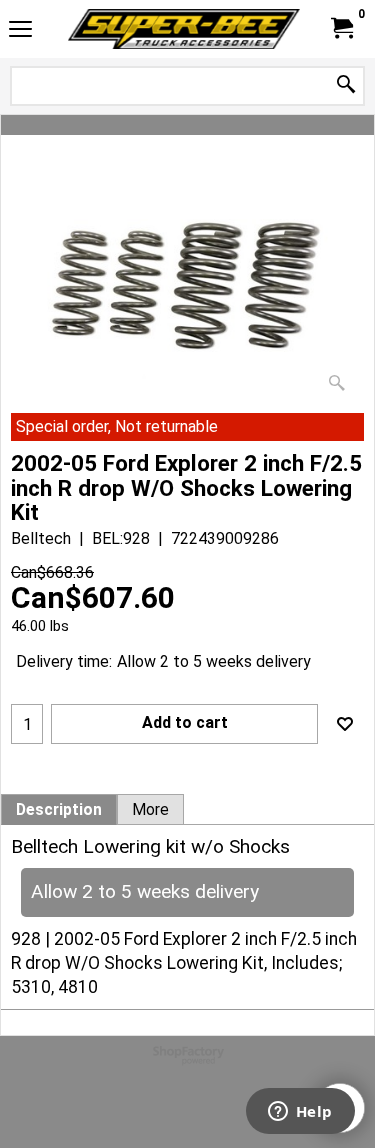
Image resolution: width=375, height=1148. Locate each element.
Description (59, 810)
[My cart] (341, 28)
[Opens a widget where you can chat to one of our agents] (300, 1113)
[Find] (346, 85)
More (150, 810)
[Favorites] (345, 724)
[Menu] (20, 31)
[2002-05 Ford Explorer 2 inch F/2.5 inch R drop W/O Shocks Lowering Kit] (187, 289)
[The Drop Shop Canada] (184, 29)
